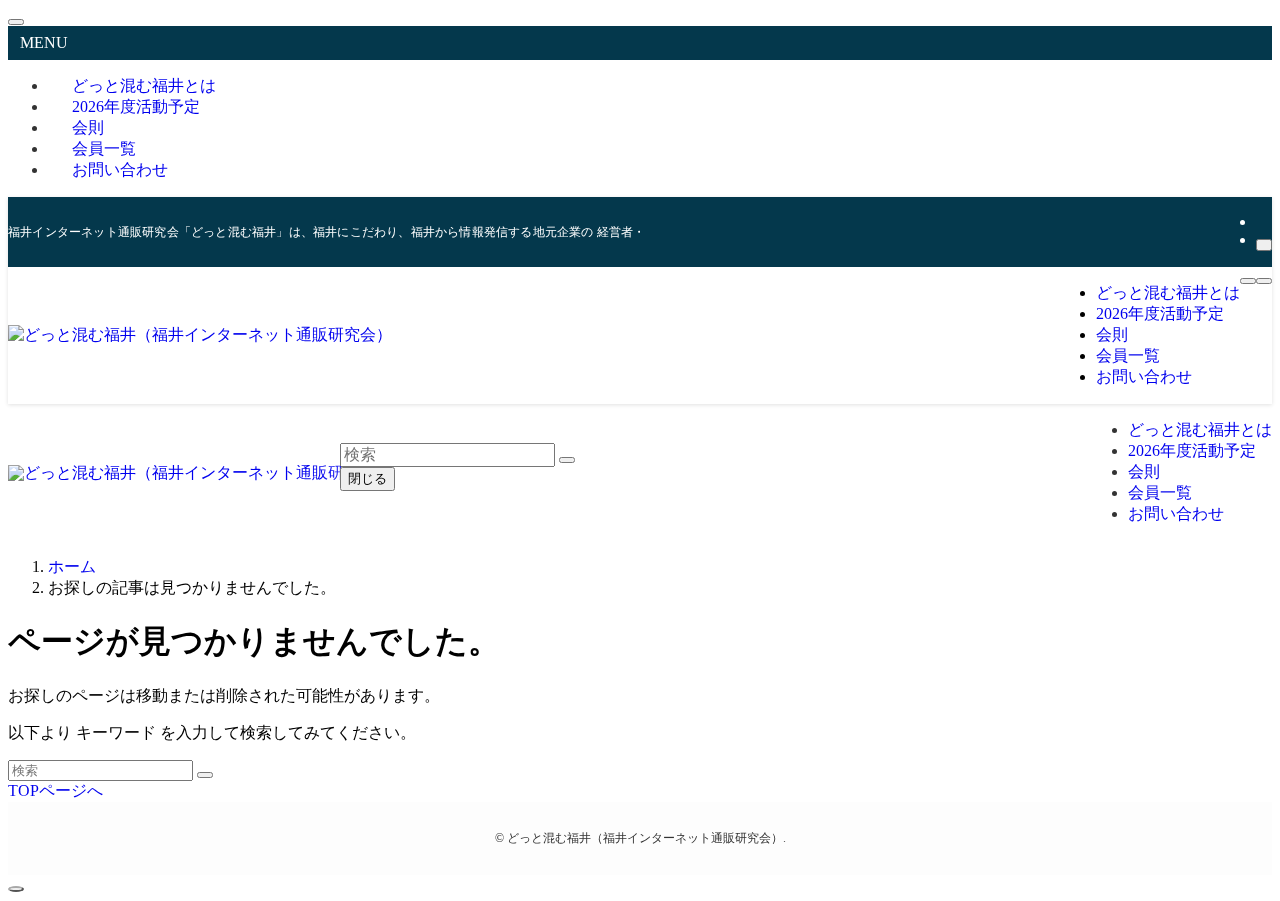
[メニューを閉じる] (16, 22)
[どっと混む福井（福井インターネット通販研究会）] (200, 334)
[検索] (1264, 245)
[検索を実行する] (205, 775)
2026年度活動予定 (136, 106)
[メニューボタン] (1248, 281)
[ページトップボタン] (16, 889)
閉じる (367, 478)
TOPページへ (55, 790)
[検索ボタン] (1264, 281)
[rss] (1262, 221)
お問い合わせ (120, 169)
